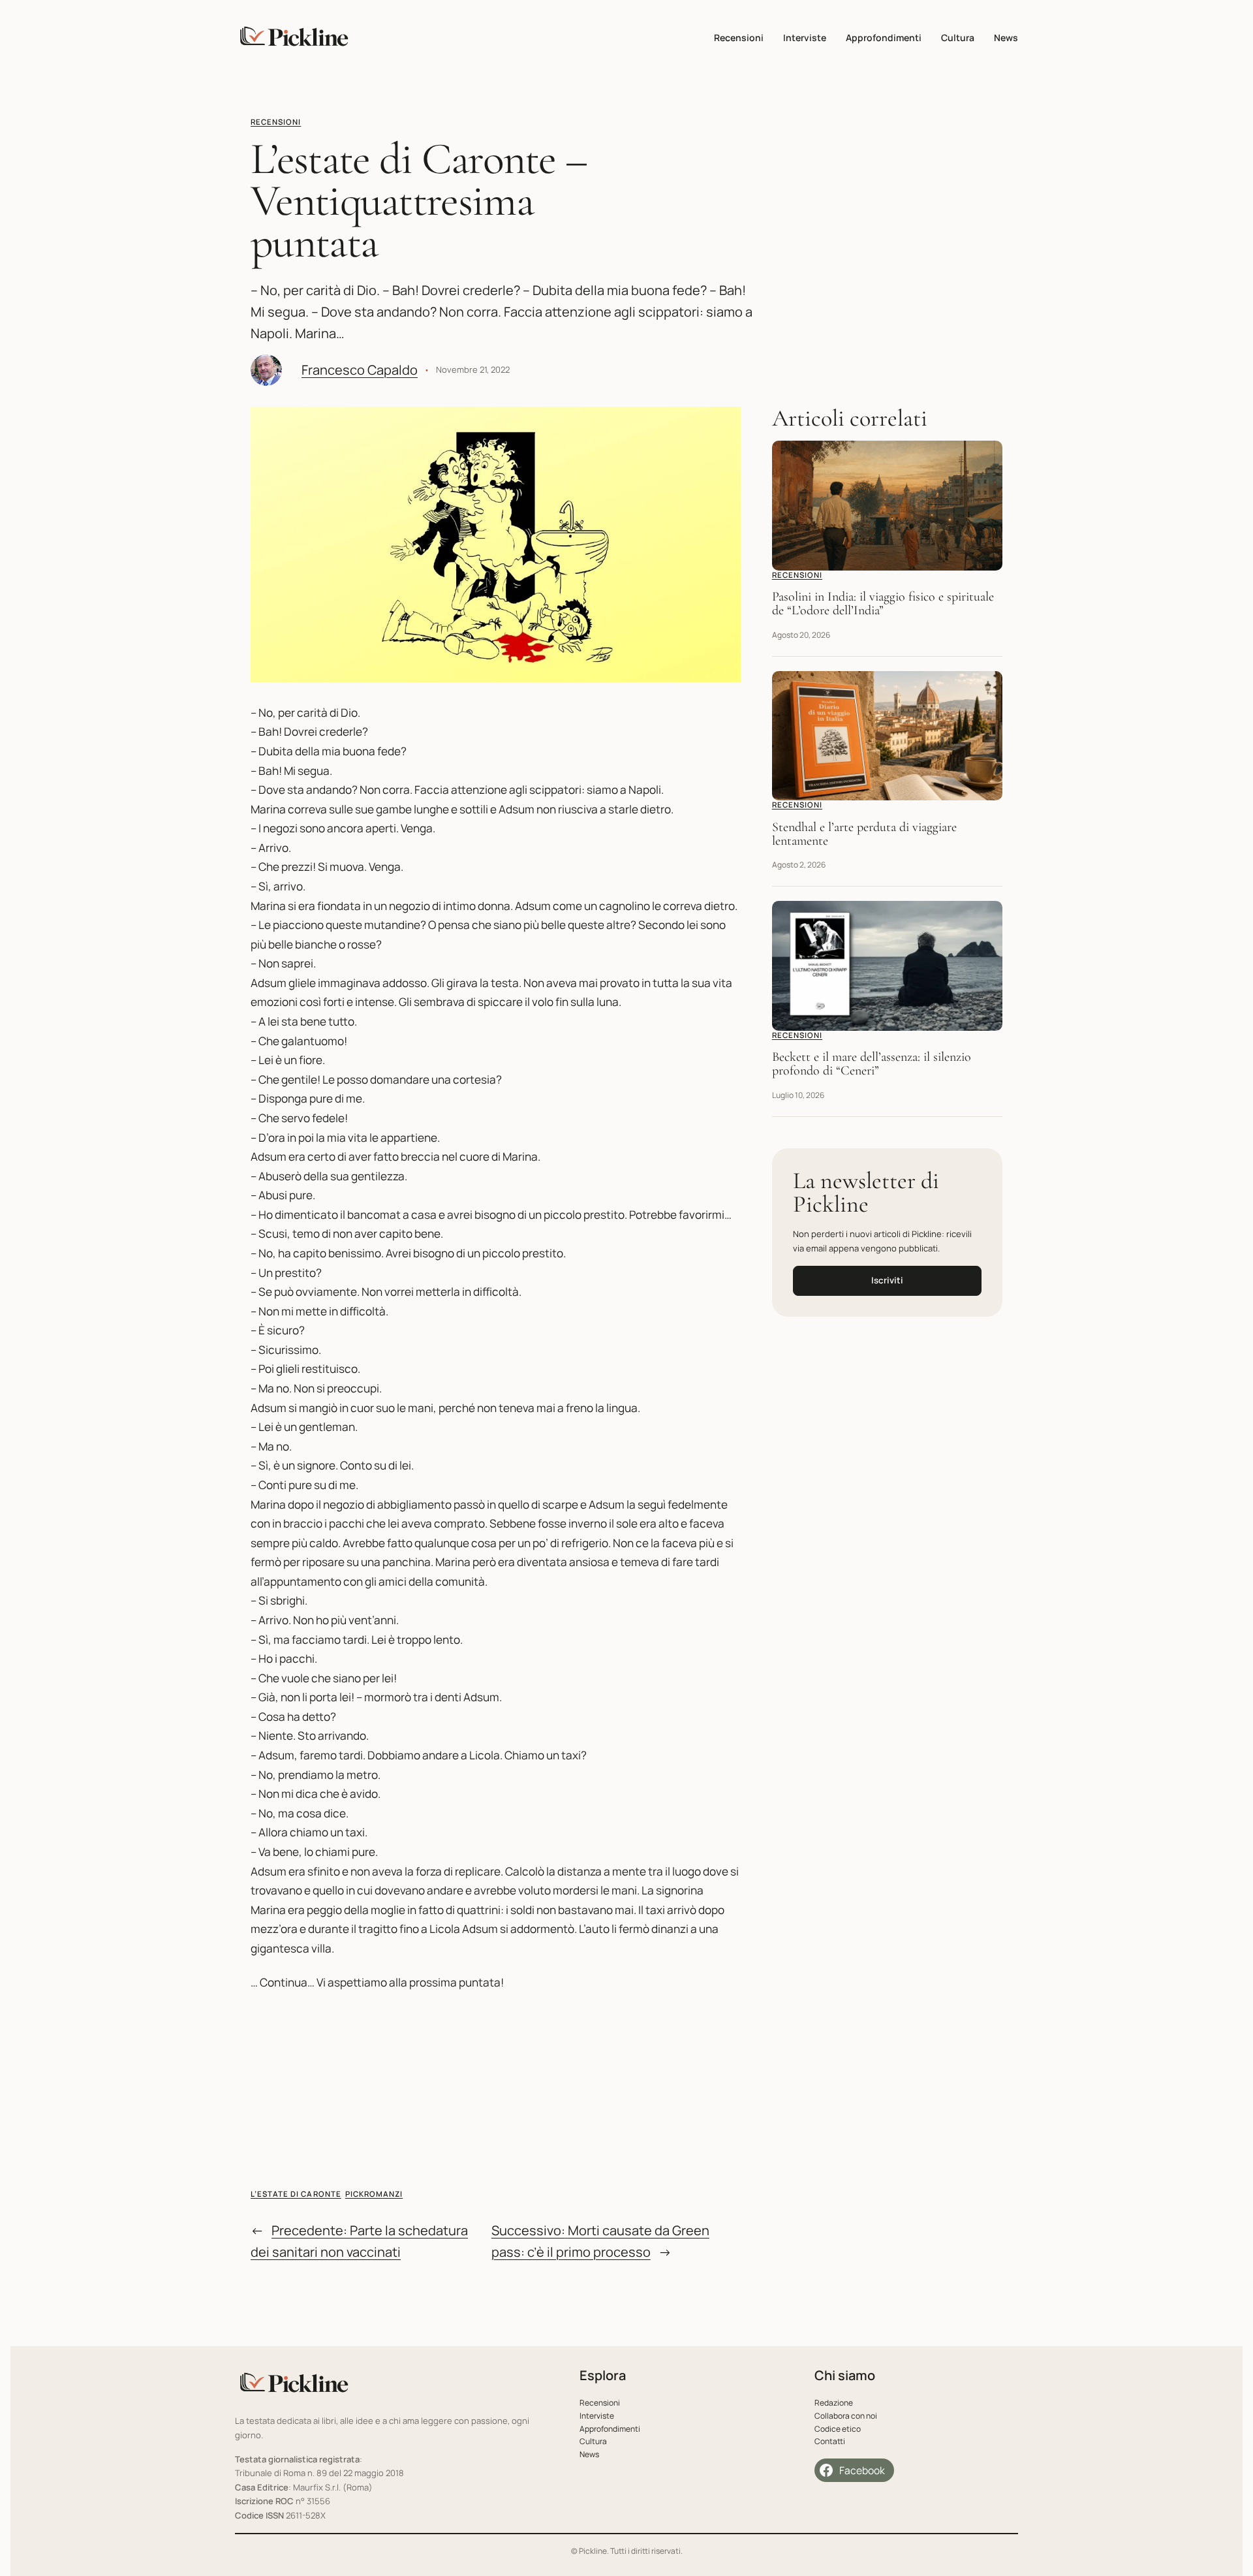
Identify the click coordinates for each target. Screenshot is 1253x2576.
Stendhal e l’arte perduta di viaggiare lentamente (864, 834)
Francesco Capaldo (360, 370)
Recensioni (276, 122)
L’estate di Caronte (296, 2194)
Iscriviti (887, 1280)
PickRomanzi (374, 2194)
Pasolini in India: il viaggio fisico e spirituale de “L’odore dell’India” (883, 604)
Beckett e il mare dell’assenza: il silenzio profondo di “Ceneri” (872, 1064)
